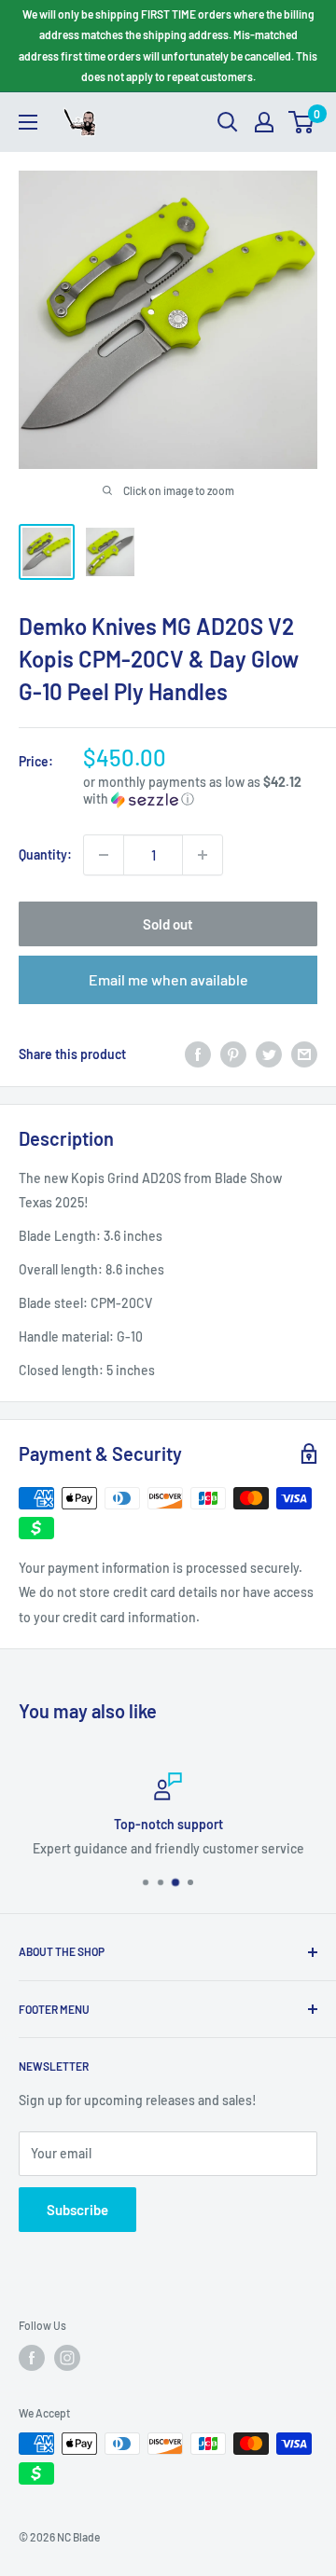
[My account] (264, 122)
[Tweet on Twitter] (269, 1054)
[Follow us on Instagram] (67, 2358)
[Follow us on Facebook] (32, 2358)
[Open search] (228, 122)
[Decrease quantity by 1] (104, 855)
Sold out (168, 924)
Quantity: (45, 854)
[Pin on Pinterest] (233, 1054)
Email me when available (168, 979)
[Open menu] (28, 122)
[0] (302, 122)
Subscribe (77, 2210)
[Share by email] (304, 1054)
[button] (200, 791)
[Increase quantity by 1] (203, 855)
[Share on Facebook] (198, 1054)
